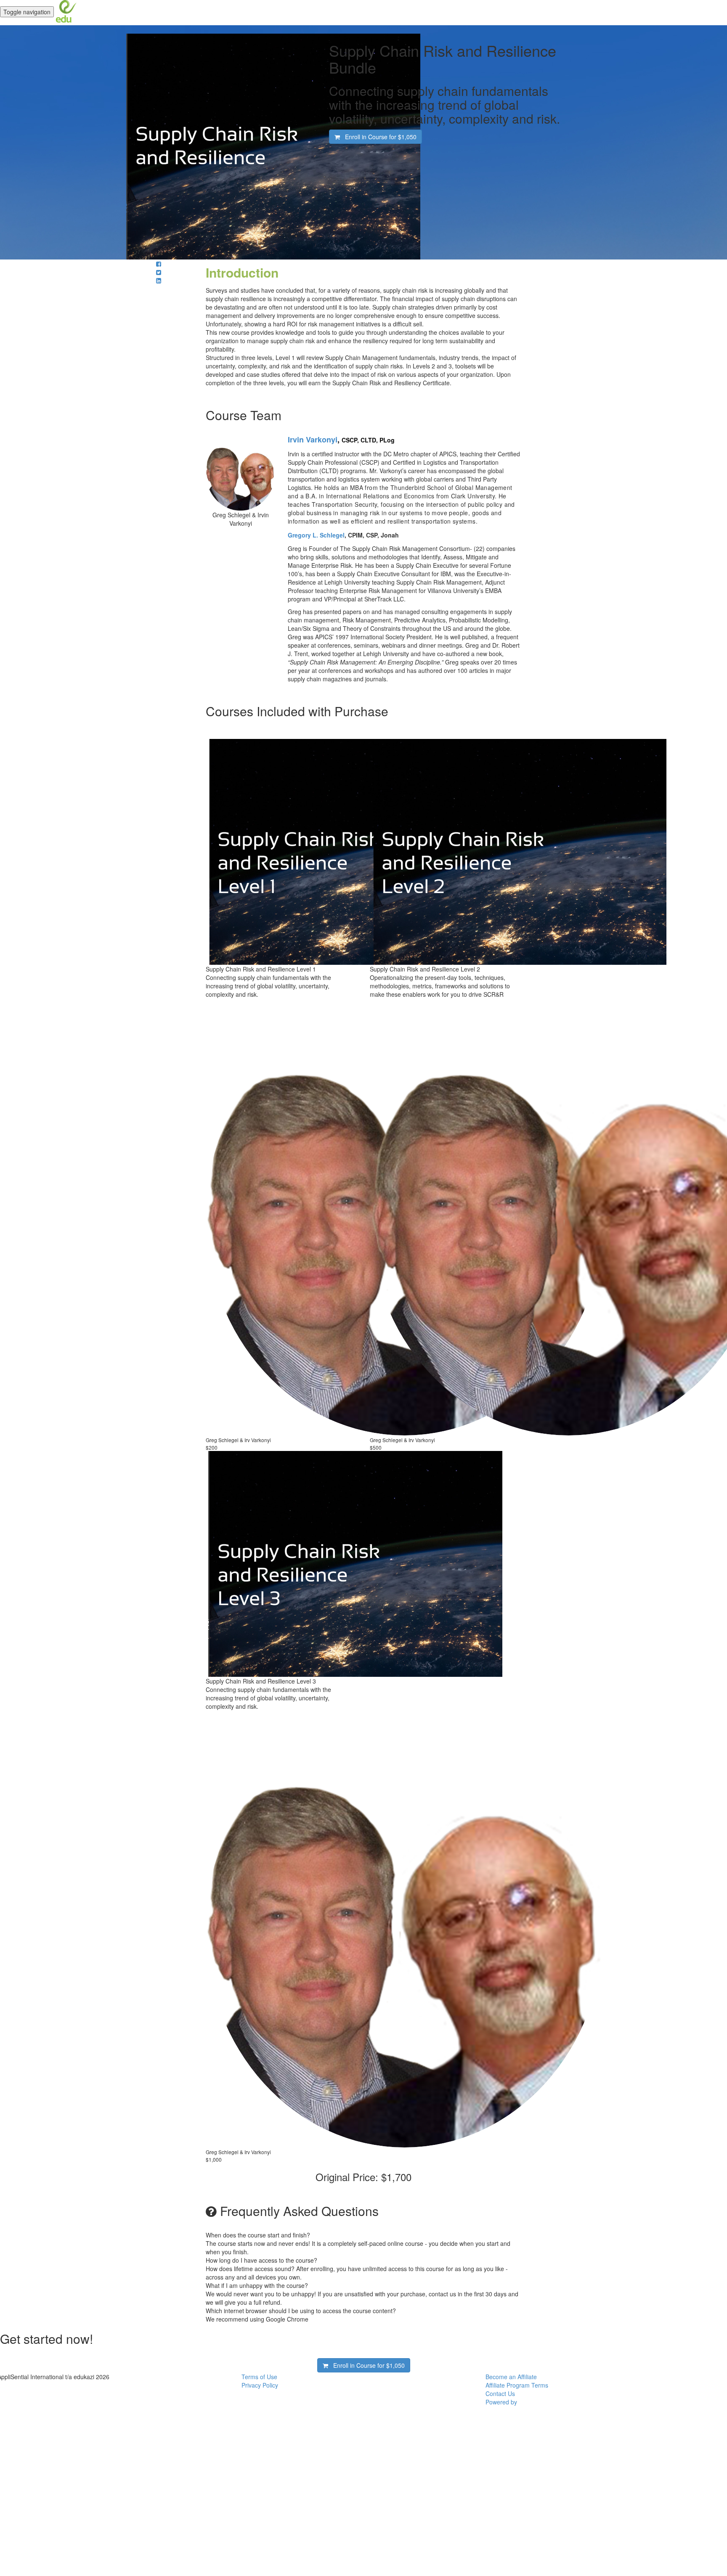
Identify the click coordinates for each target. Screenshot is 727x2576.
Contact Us (500, 2393)
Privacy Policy (260, 2385)
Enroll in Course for (378, 137)
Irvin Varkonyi (313, 439)
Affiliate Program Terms (517, 2385)
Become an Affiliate (511, 2377)
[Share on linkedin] (159, 281)
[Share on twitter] (159, 272)
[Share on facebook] (159, 264)
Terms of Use (259, 2377)
